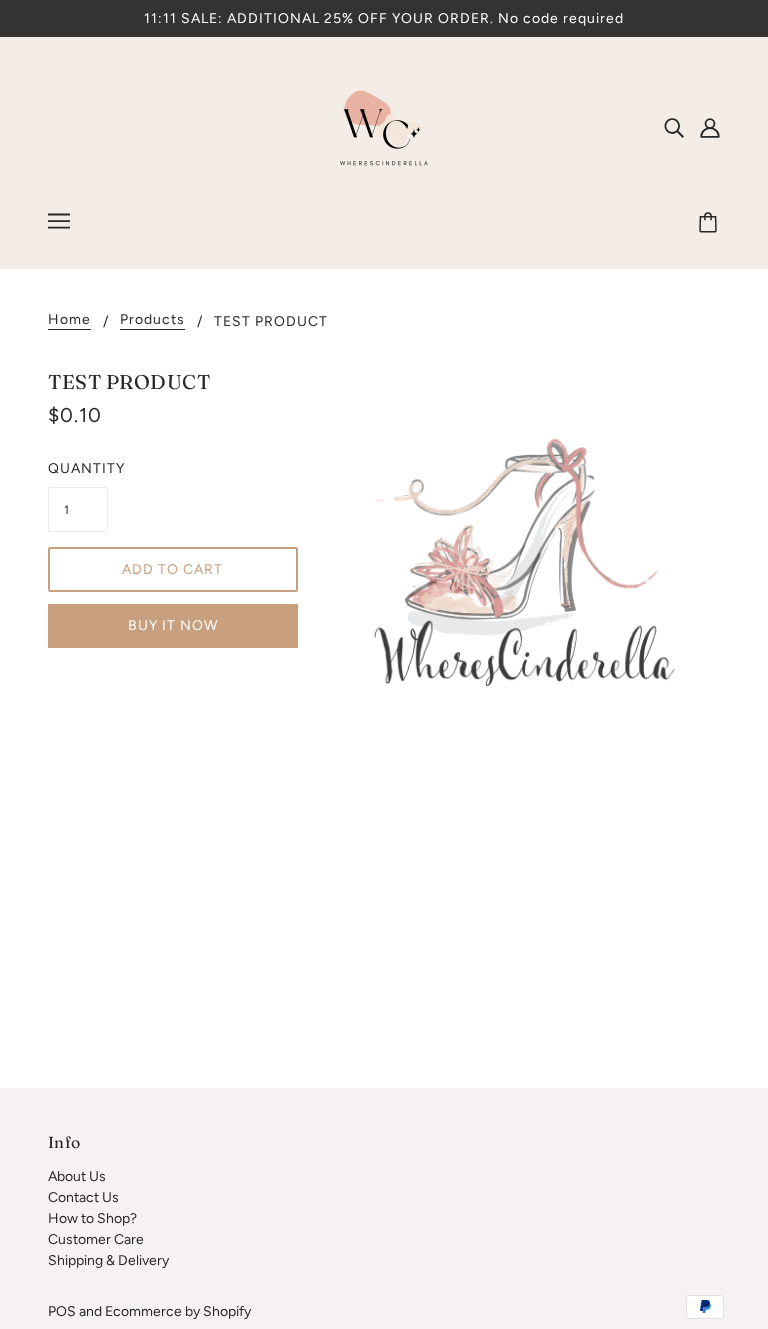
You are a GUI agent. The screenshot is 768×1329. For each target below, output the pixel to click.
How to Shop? (92, 1218)
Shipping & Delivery (108, 1260)
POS (62, 1311)
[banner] (384, 126)
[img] (674, 127)
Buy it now (173, 625)
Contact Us (83, 1197)
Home (69, 320)
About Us (77, 1176)
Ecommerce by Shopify (178, 1311)
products (152, 320)
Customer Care (96, 1239)
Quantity (78, 468)
